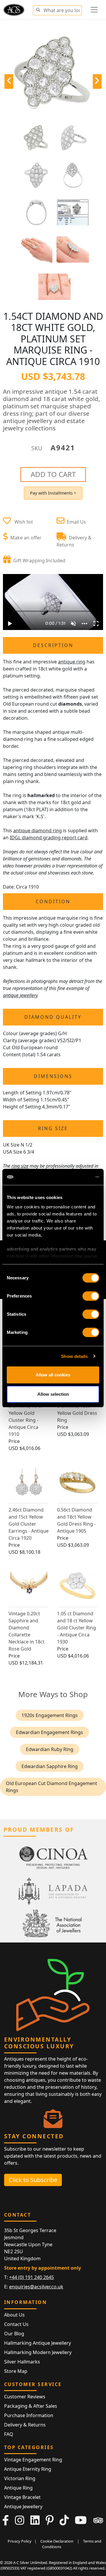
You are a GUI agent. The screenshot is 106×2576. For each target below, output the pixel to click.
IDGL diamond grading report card (49, 838)
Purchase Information (29, 2415)
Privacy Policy (20, 2541)
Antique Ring (18, 2488)
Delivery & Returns (25, 2425)
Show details (74, 1356)
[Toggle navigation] (94, 10)
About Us (14, 2315)
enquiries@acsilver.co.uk (36, 2287)
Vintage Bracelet (22, 2497)
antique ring (72, 662)
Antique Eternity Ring (28, 2469)
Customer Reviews (25, 2397)
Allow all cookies (53, 1375)
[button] (38, 9)
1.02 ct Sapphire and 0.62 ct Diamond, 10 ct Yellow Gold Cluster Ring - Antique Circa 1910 (26, 1413)
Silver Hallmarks (22, 2362)
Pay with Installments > (53, 493)
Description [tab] (53, 645)
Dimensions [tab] (53, 1076)
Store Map (16, 2371)
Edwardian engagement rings (49, 1732)
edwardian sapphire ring (50, 1766)
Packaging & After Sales (31, 2406)
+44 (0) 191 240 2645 (32, 2277)
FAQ (9, 2434)
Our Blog (14, 2334)
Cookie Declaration (57, 2541)
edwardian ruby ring (50, 1749)
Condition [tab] (53, 901)
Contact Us (16, 2324)
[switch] (91, 1296)
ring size (20, 1166)
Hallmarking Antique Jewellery (38, 2343)
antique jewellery (20, 995)
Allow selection (53, 1394)
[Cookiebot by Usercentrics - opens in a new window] (75, 1177)
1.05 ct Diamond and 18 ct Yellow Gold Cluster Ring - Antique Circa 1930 (77, 1628)
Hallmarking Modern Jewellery (38, 2352)
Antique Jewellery (23, 2507)
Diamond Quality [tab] (53, 1017)
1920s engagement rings (50, 1715)
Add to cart (53, 474)
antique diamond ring (38, 831)
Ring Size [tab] (53, 1128)
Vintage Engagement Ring (33, 2460)
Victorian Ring (20, 2478)
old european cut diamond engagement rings (52, 1787)
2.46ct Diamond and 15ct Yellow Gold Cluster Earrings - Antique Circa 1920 (29, 1524)
